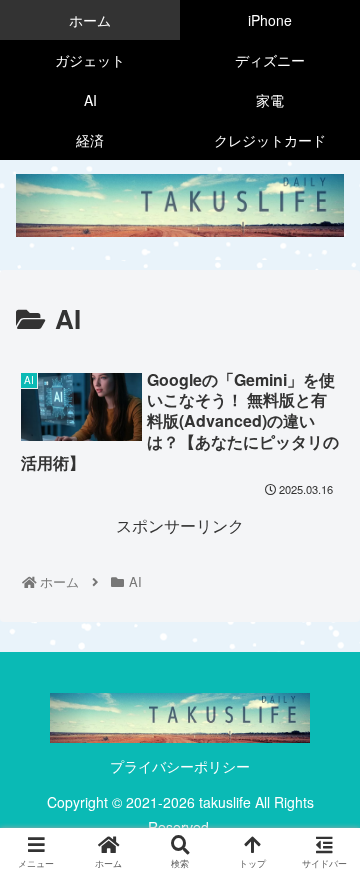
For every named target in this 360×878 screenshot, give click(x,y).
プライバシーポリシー (180, 766)
